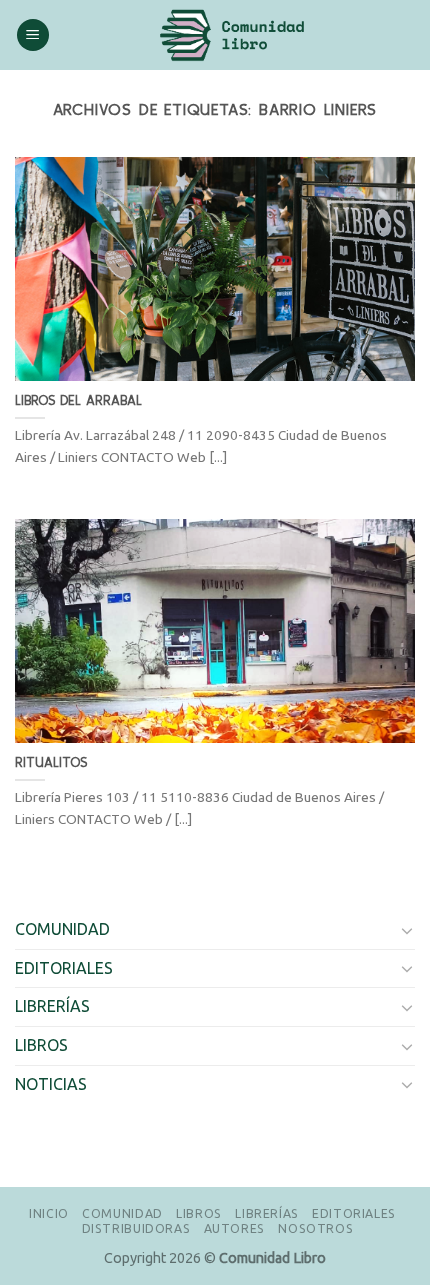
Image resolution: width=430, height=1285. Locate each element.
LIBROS (41, 1045)
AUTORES (234, 1228)
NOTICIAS (51, 1084)
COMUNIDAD (62, 929)
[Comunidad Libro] (232, 35)
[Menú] (33, 35)
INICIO (49, 1213)
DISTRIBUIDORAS (136, 1228)
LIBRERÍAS (52, 1006)
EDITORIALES (64, 968)
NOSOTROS (315, 1228)
